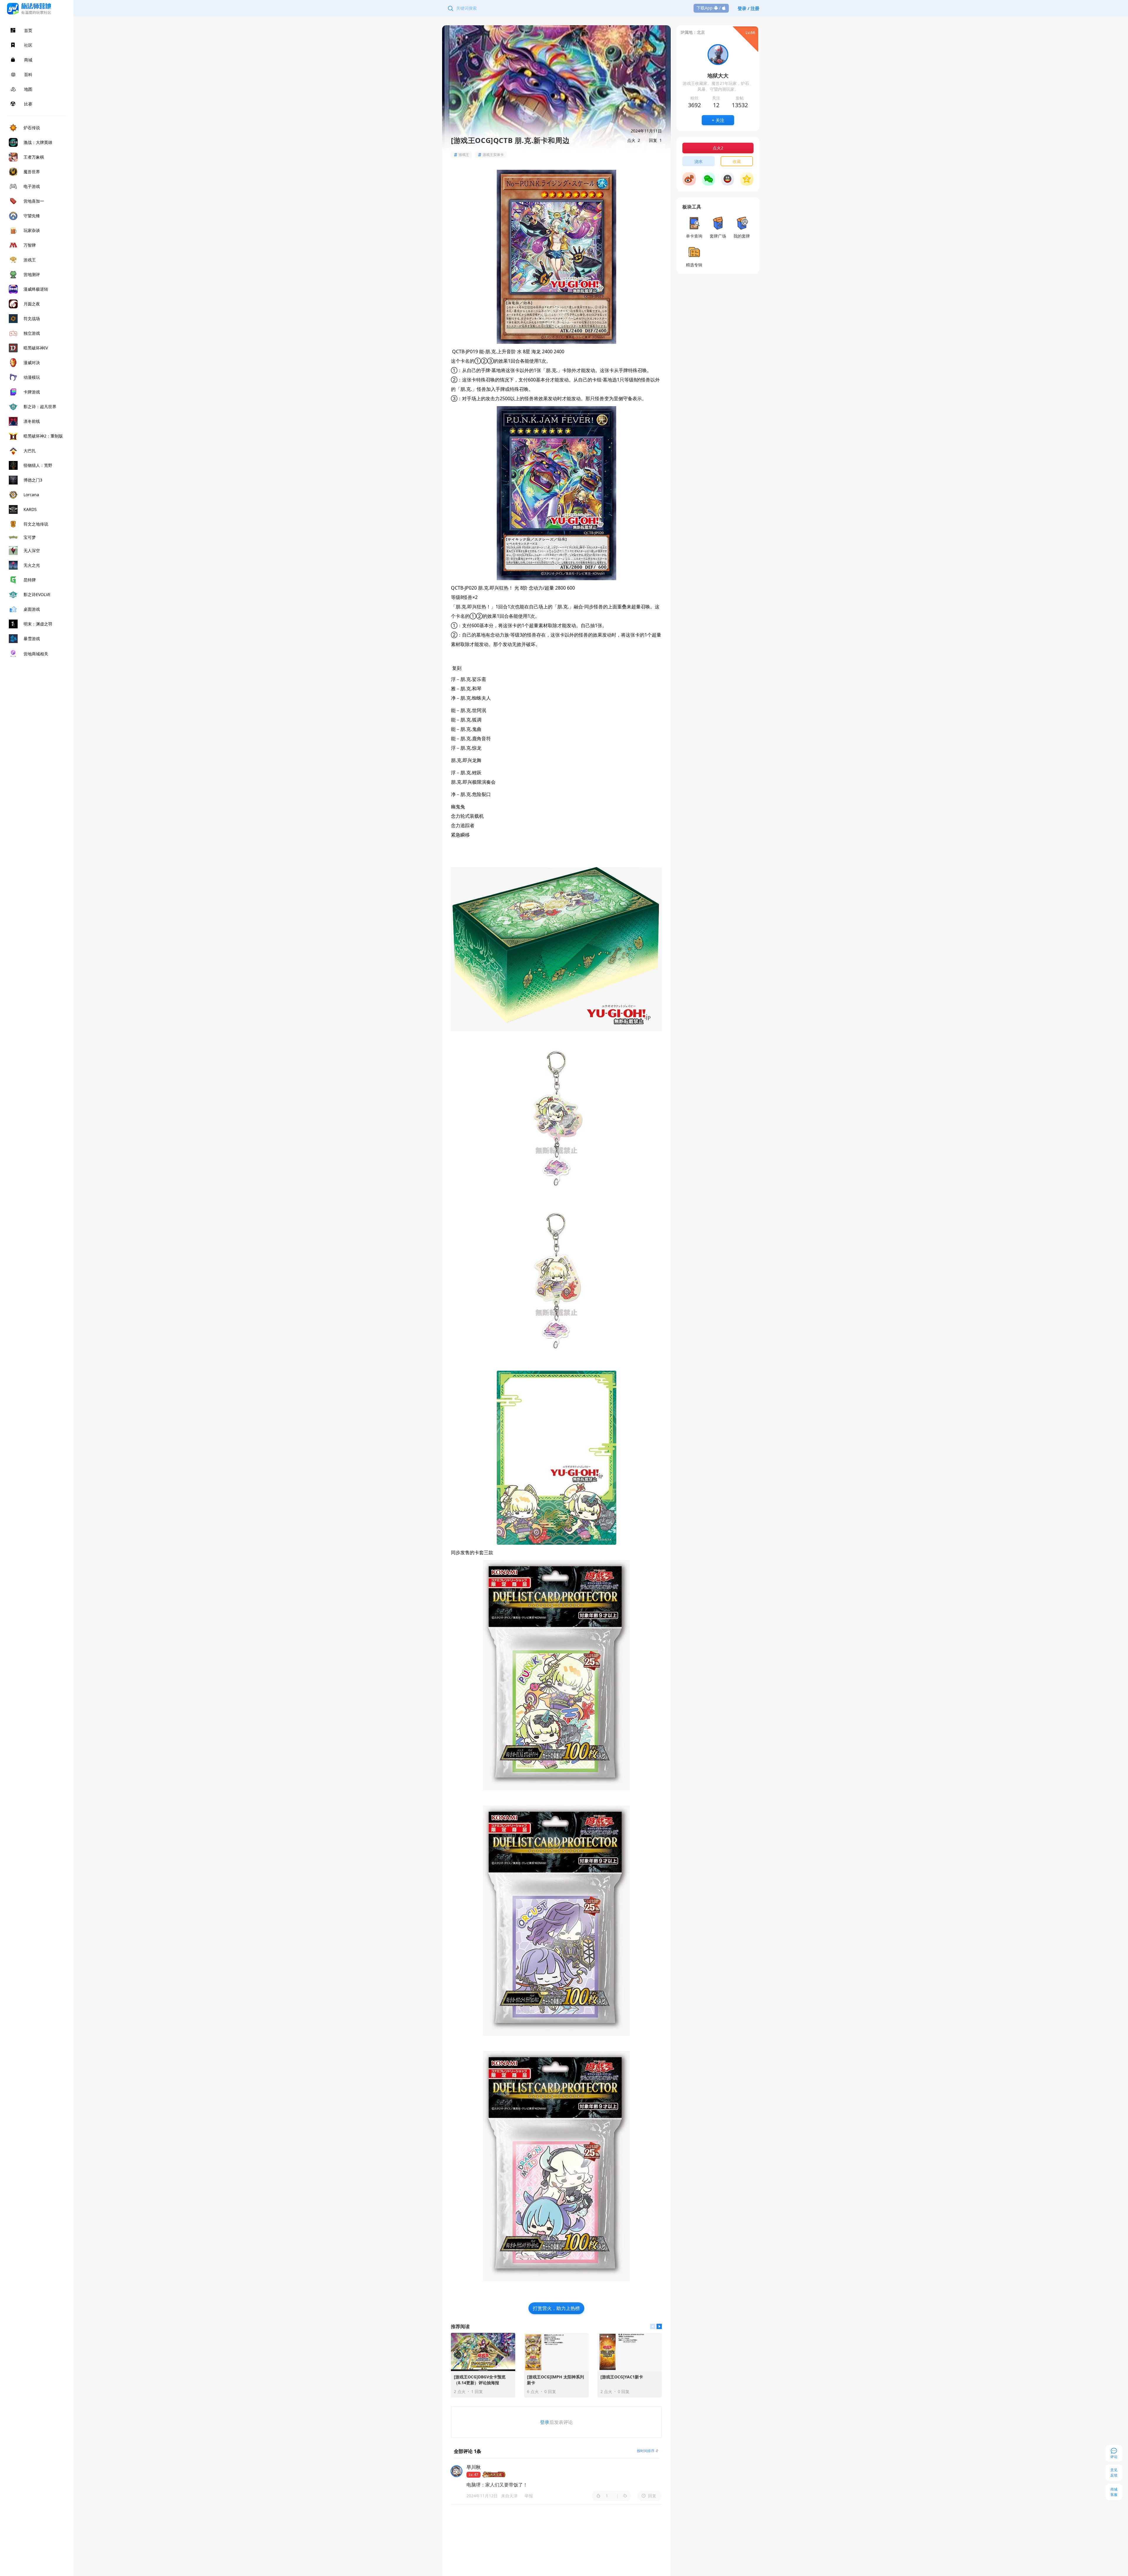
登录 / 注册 (748, 8)
